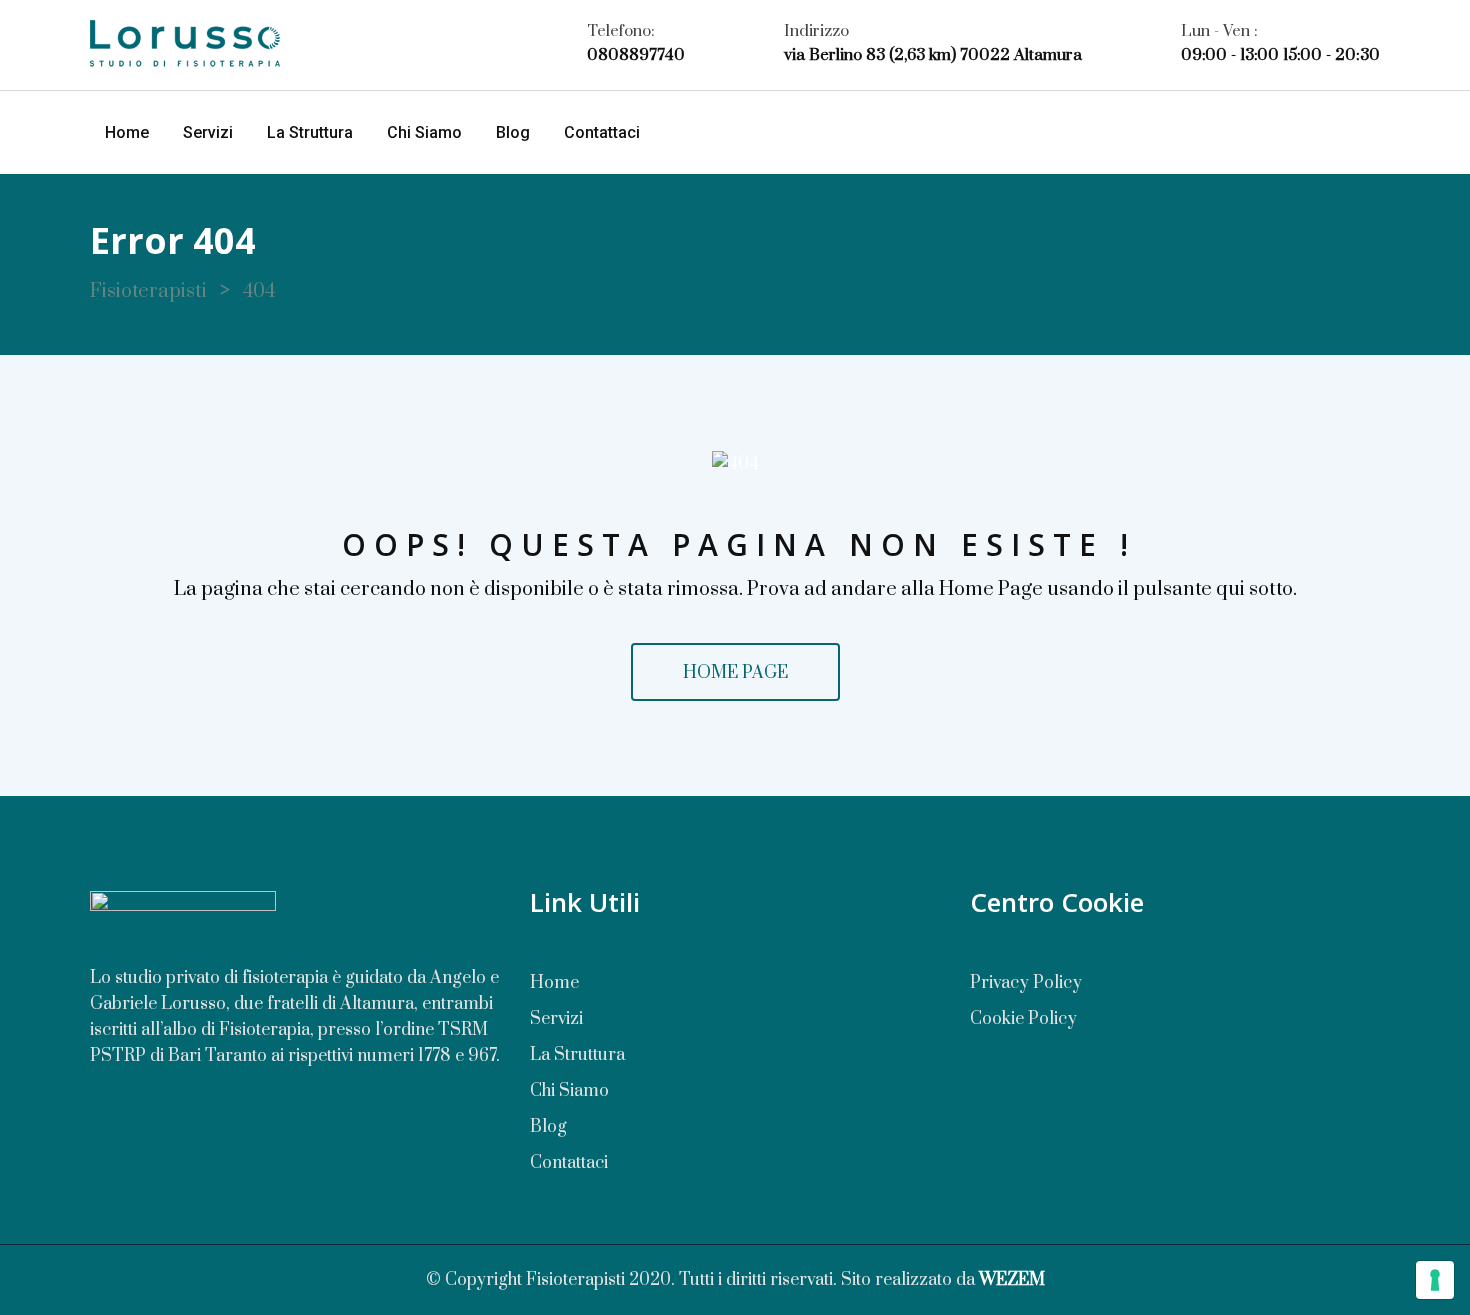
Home (127, 132)
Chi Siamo (424, 132)
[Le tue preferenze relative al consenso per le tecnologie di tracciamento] (1435, 1280)
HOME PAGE (735, 673)
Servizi (208, 132)
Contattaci (602, 132)
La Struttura (310, 132)
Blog (513, 132)
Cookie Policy (1023, 1019)
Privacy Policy (1026, 983)
